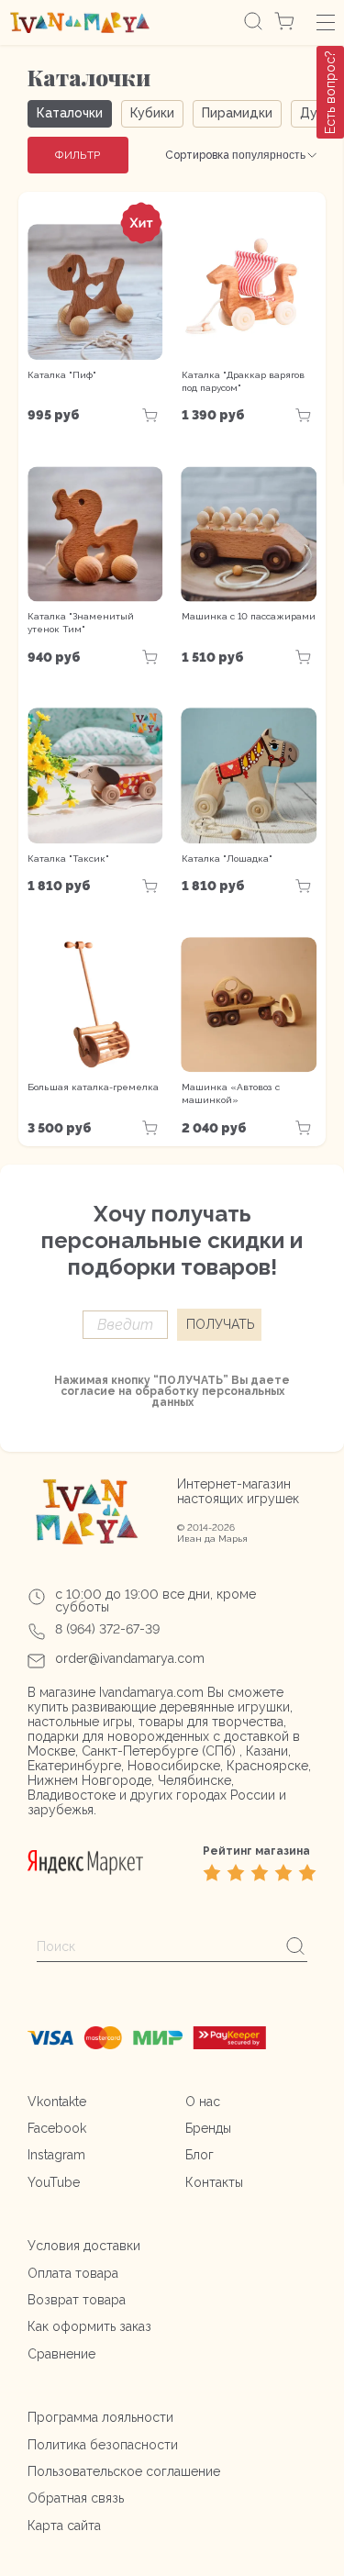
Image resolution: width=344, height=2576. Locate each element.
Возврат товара (77, 2300)
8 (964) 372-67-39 (107, 1629)
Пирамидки (237, 113)
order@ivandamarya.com (130, 1658)
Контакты (214, 2182)
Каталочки (70, 113)
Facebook (57, 2128)
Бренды (208, 2128)
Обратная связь (76, 2498)
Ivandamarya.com (151, 1692)
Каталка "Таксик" (68, 859)
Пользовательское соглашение (124, 2471)
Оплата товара (73, 2273)
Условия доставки (84, 2246)
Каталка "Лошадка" (227, 859)
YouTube (54, 2182)
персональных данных (218, 1397)
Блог (200, 2155)
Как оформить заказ (89, 2326)
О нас (203, 2102)
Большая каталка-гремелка (93, 1087)
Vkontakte (57, 2102)
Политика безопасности (103, 2445)
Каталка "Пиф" (62, 375)
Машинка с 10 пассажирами (249, 616)
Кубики (152, 113)
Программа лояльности (100, 2417)
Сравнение (61, 2354)
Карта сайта (64, 2526)
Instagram (56, 2155)
